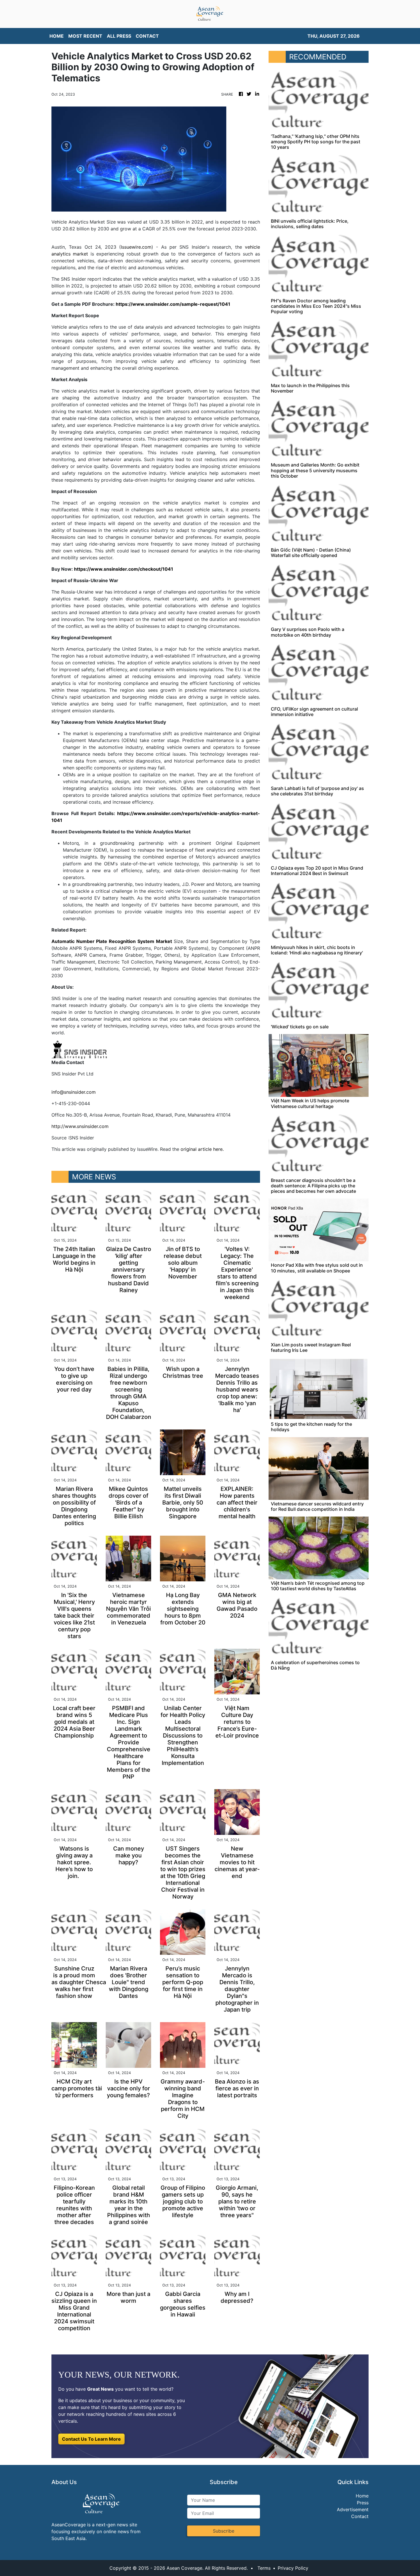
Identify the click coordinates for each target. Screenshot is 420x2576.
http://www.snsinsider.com (80, 1126)
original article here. (202, 1149)
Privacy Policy (293, 2568)
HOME (57, 36)
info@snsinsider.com (74, 1092)
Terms (264, 2568)
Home (362, 2496)
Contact (360, 2516)
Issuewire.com (136, 247)
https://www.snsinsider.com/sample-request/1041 (173, 304)
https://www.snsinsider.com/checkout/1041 (124, 569)
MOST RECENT (85, 36)
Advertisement (353, 2509)
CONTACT (147, 36)
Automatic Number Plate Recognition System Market (112, 941)
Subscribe (224, 2531)
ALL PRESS (119, 36)
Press (363, 2503)
